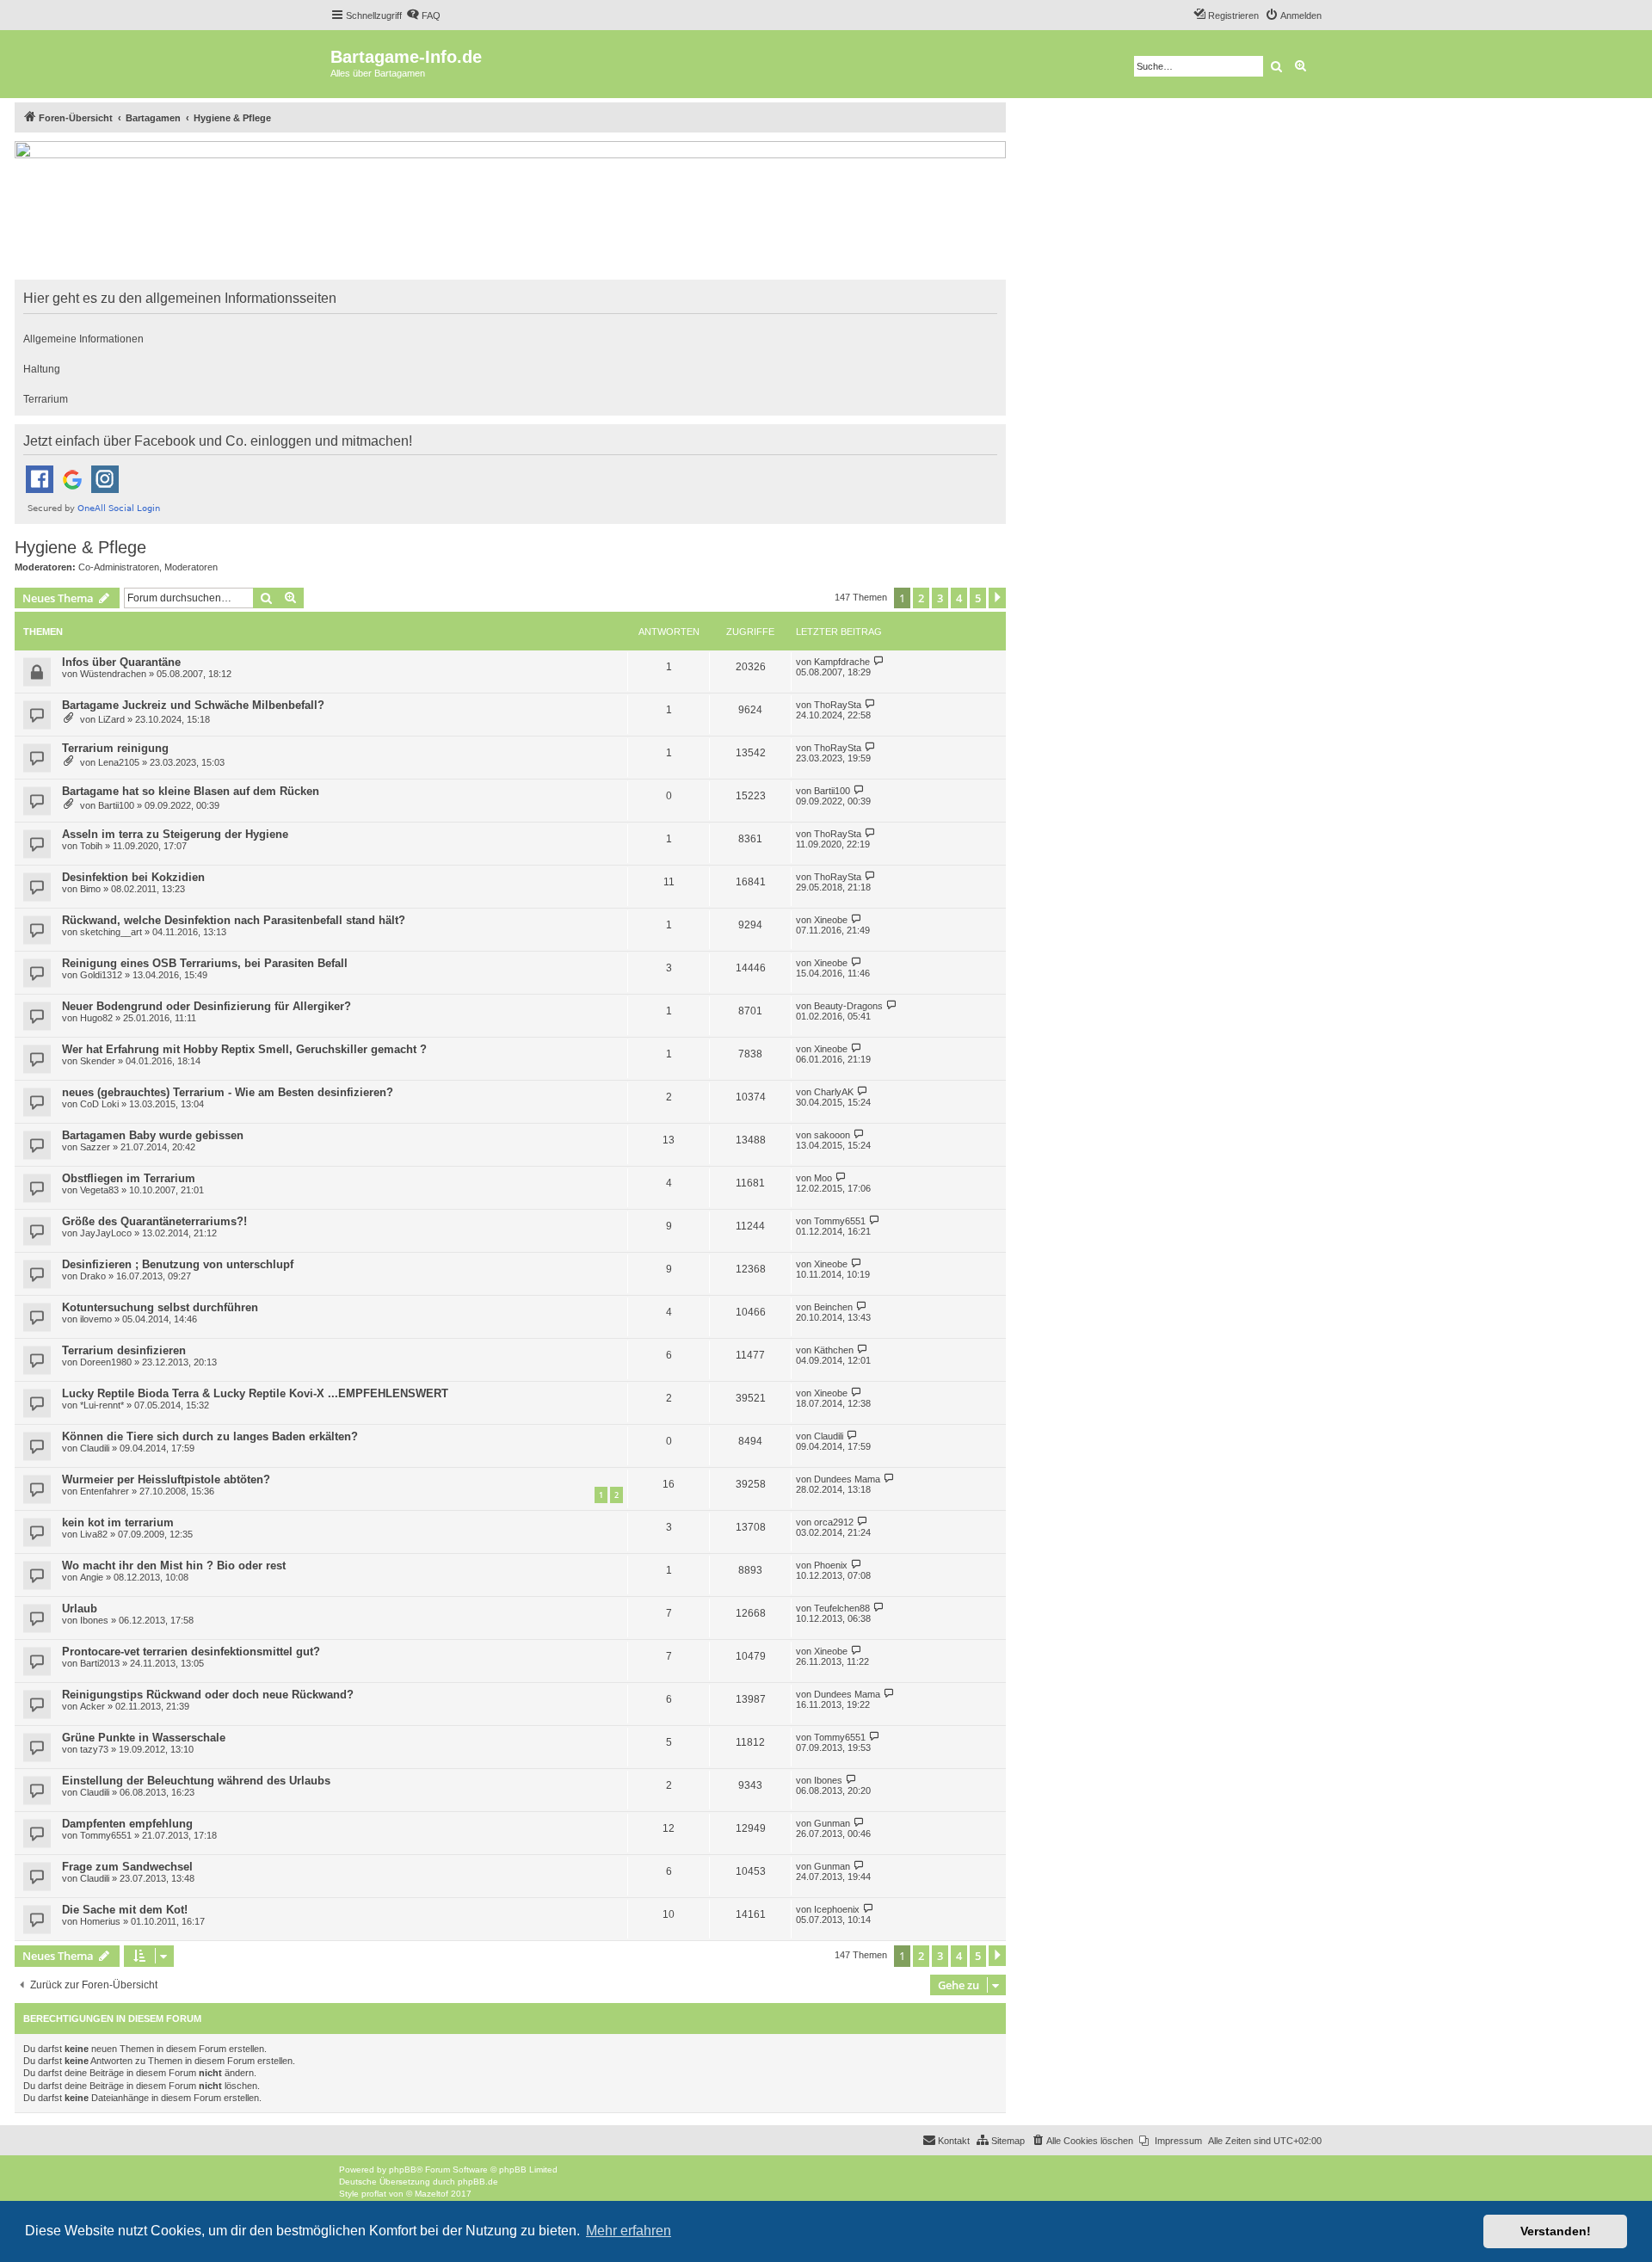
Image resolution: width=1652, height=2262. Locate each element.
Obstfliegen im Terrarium (129, 1178)
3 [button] (940, 598)
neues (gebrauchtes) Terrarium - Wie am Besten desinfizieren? (228, 1092)
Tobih (91, 846)
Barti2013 (100, 1663)
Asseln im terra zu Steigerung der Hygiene (175, 834)
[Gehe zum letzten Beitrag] (879, 661)
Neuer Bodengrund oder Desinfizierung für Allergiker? (206, 1006)
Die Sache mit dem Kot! (125, 1910)
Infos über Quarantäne (121, 662)
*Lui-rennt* (102, 1405)
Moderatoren (191, 567)
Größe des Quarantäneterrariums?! (154, 1221)
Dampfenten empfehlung (127, 1824)
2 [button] (921, 598)
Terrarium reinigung (115, 748)
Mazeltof (431, 2194)
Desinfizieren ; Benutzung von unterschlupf (178, 1264)
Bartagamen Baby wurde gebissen (153, 1135)
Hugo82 (96, 1018)
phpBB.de (478, 2182)
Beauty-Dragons (848, 1006)
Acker (92, 1706)
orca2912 (834, 1522)
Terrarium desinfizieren (124, 1350)
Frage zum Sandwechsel (127, 1867)
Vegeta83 (99, 1190)
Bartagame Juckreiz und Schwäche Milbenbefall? (193, 705)
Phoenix (831, 1565)
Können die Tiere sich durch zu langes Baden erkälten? (210, 1436)
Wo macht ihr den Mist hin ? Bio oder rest (174, 1566)
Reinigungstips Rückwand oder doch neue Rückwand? (208, 1695)
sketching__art (111, 932)
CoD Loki (99, 1104)
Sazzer (95, 1147)
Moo (823, 1178)
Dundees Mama (847, 1479)
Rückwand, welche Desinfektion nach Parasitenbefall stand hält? (234, 920)
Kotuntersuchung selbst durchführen (160, 1307)
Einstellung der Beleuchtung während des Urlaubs (196, 1781)
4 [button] (959, 598)
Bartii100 (116, 805)
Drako (93, 1276)
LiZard (111, 719)
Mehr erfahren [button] (629, 2231)
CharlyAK (834, 1092)
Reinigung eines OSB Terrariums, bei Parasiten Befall (205, 963)
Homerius (100, 1921)
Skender (98, 1061)
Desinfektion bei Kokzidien (133, 877)
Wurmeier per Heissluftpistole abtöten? (166, 1479)
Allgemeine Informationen (83, 339)
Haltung (42, 369)
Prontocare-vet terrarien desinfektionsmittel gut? (191, 1652)
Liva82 (94, 1534)
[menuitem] (423, 15)
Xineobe (831, 920)
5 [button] (978, 598)
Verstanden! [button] (1556, 2231)
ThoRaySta (838, 705)
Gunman (832, 1823)
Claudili (95, 1448)
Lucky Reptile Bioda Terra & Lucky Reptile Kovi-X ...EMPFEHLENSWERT (255, 1393)
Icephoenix (837, 1909)
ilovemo (96, 1319)
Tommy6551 (840, 1221)
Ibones (94, 1620)
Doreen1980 (106, 1362)
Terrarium (46, 399)
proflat (374, 2194)
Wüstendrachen (113, 674)
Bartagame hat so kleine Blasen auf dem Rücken (191, 791)
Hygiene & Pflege (80, 547)
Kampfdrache (842, 662)
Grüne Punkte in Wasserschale (144, 1738)
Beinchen (833, 1307)
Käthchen (834, 1350)
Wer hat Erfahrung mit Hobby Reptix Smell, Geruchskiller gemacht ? (244, 1049)
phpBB (403, 2170)
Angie (92, 1577)
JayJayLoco (106, 1233)
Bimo (90, 889)
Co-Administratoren (119, 567)
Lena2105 (119, 762)
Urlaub (80, 1609)
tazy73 (94, 1749)
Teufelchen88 (842, 1608)
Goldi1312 (101, 975)
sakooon (832, 1135)
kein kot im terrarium (118, 1522)
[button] (997, 598)
